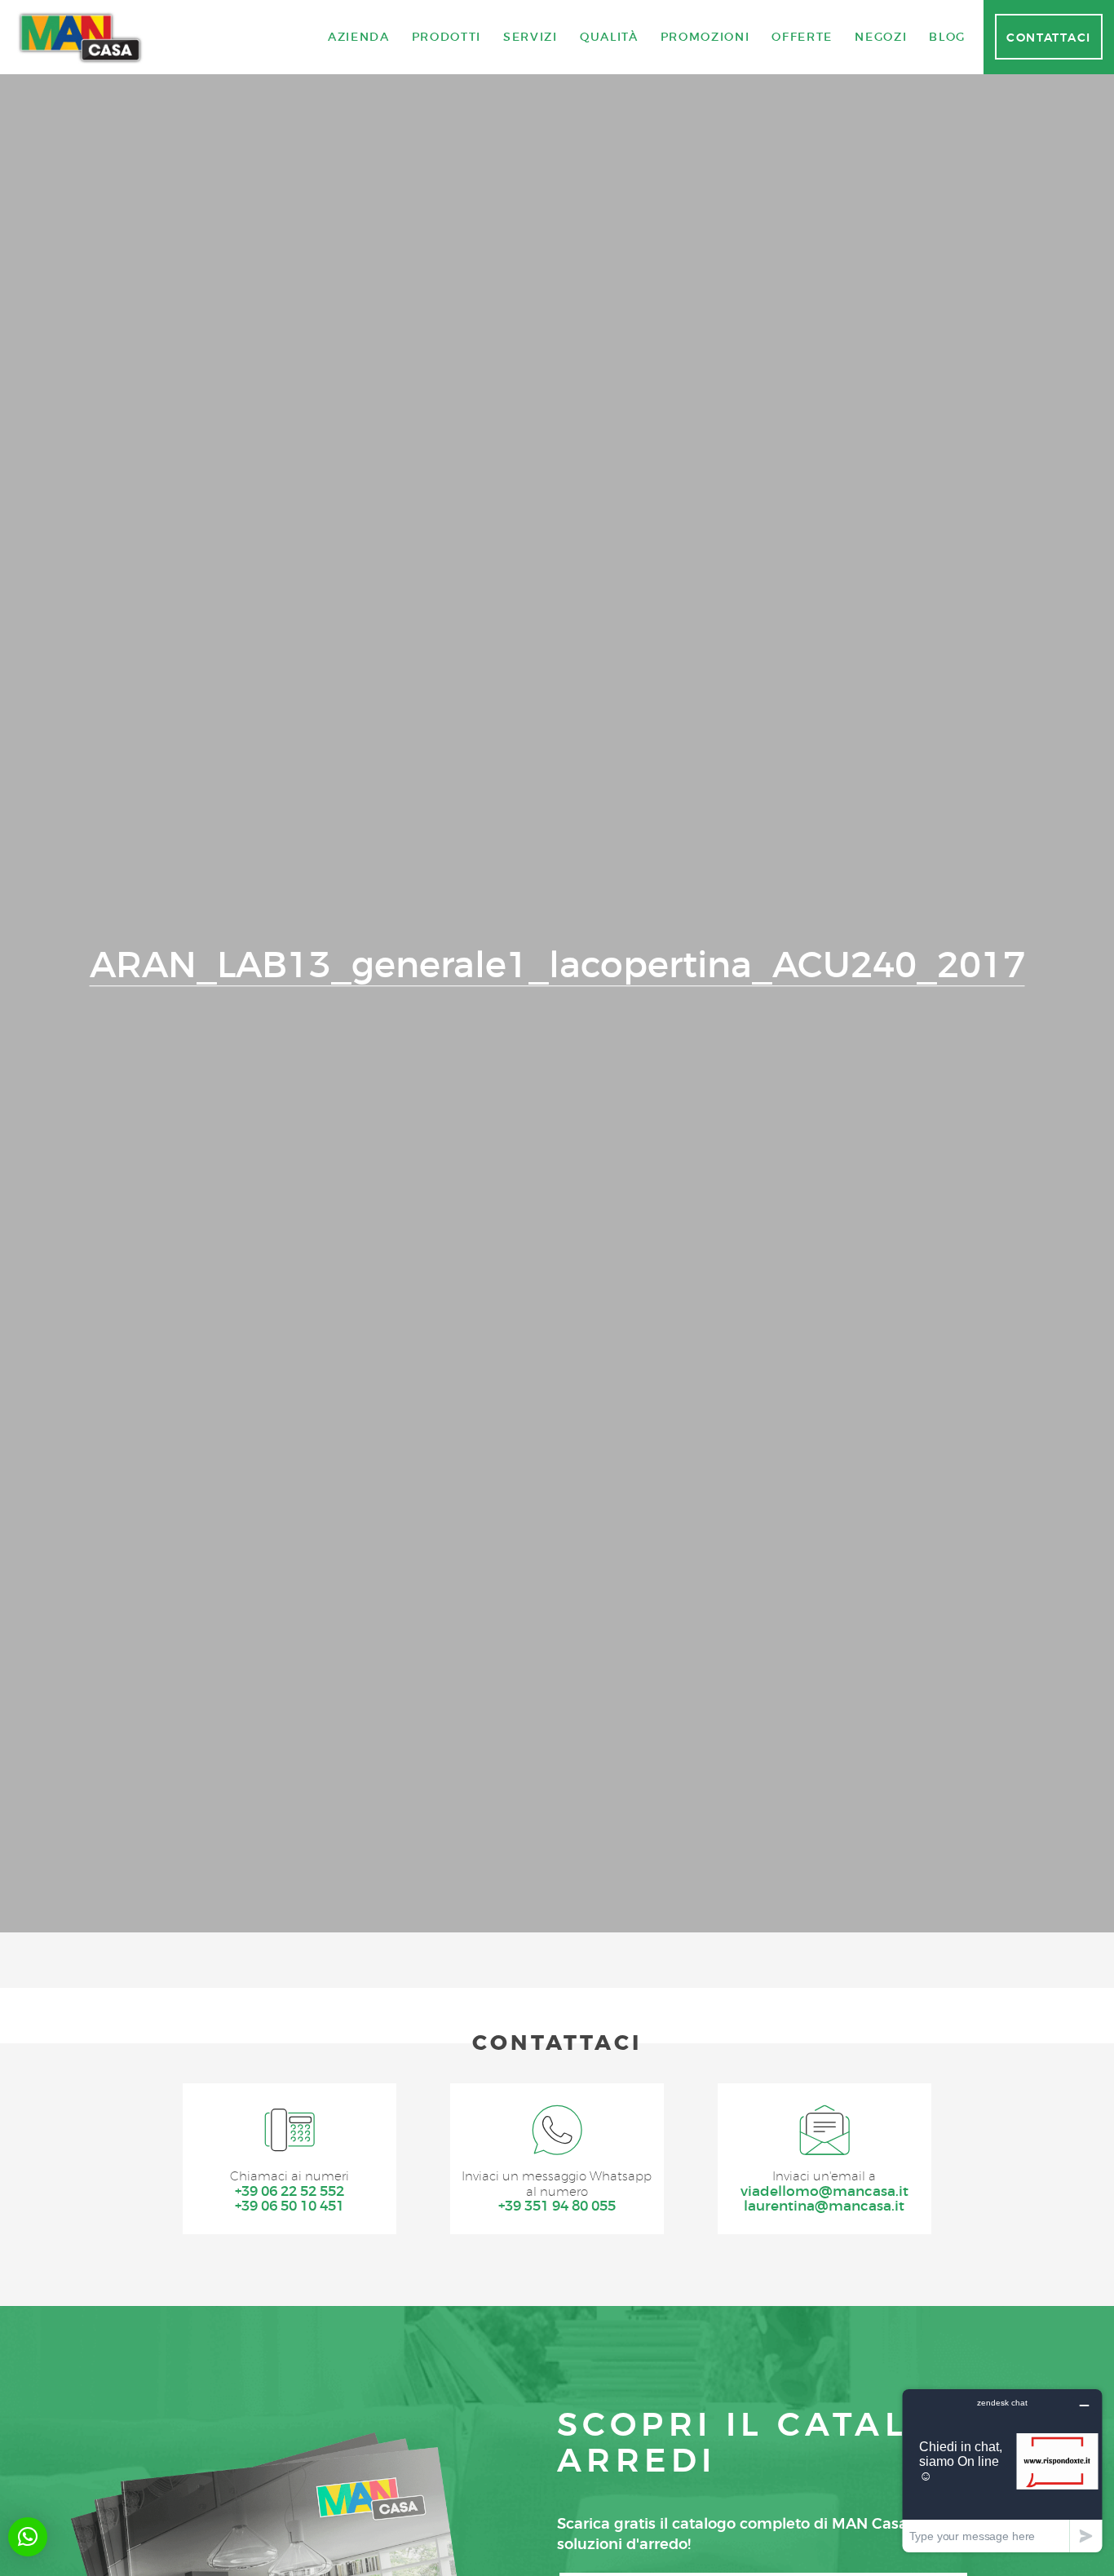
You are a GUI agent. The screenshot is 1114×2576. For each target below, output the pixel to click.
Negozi (881, 37)
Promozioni (705, 37)
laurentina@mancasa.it (824, 2206)
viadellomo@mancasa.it (824, 2191)
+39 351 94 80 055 (557, 2206)
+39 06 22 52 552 (290, 2191)
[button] (28, 2537)
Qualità (609, 37)
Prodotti (446, 37)
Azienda (359, 37)
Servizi (530, 37)
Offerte (802, 37)
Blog (947, 37)
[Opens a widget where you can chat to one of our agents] (1002, 2470)
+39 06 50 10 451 (290, 2206)
